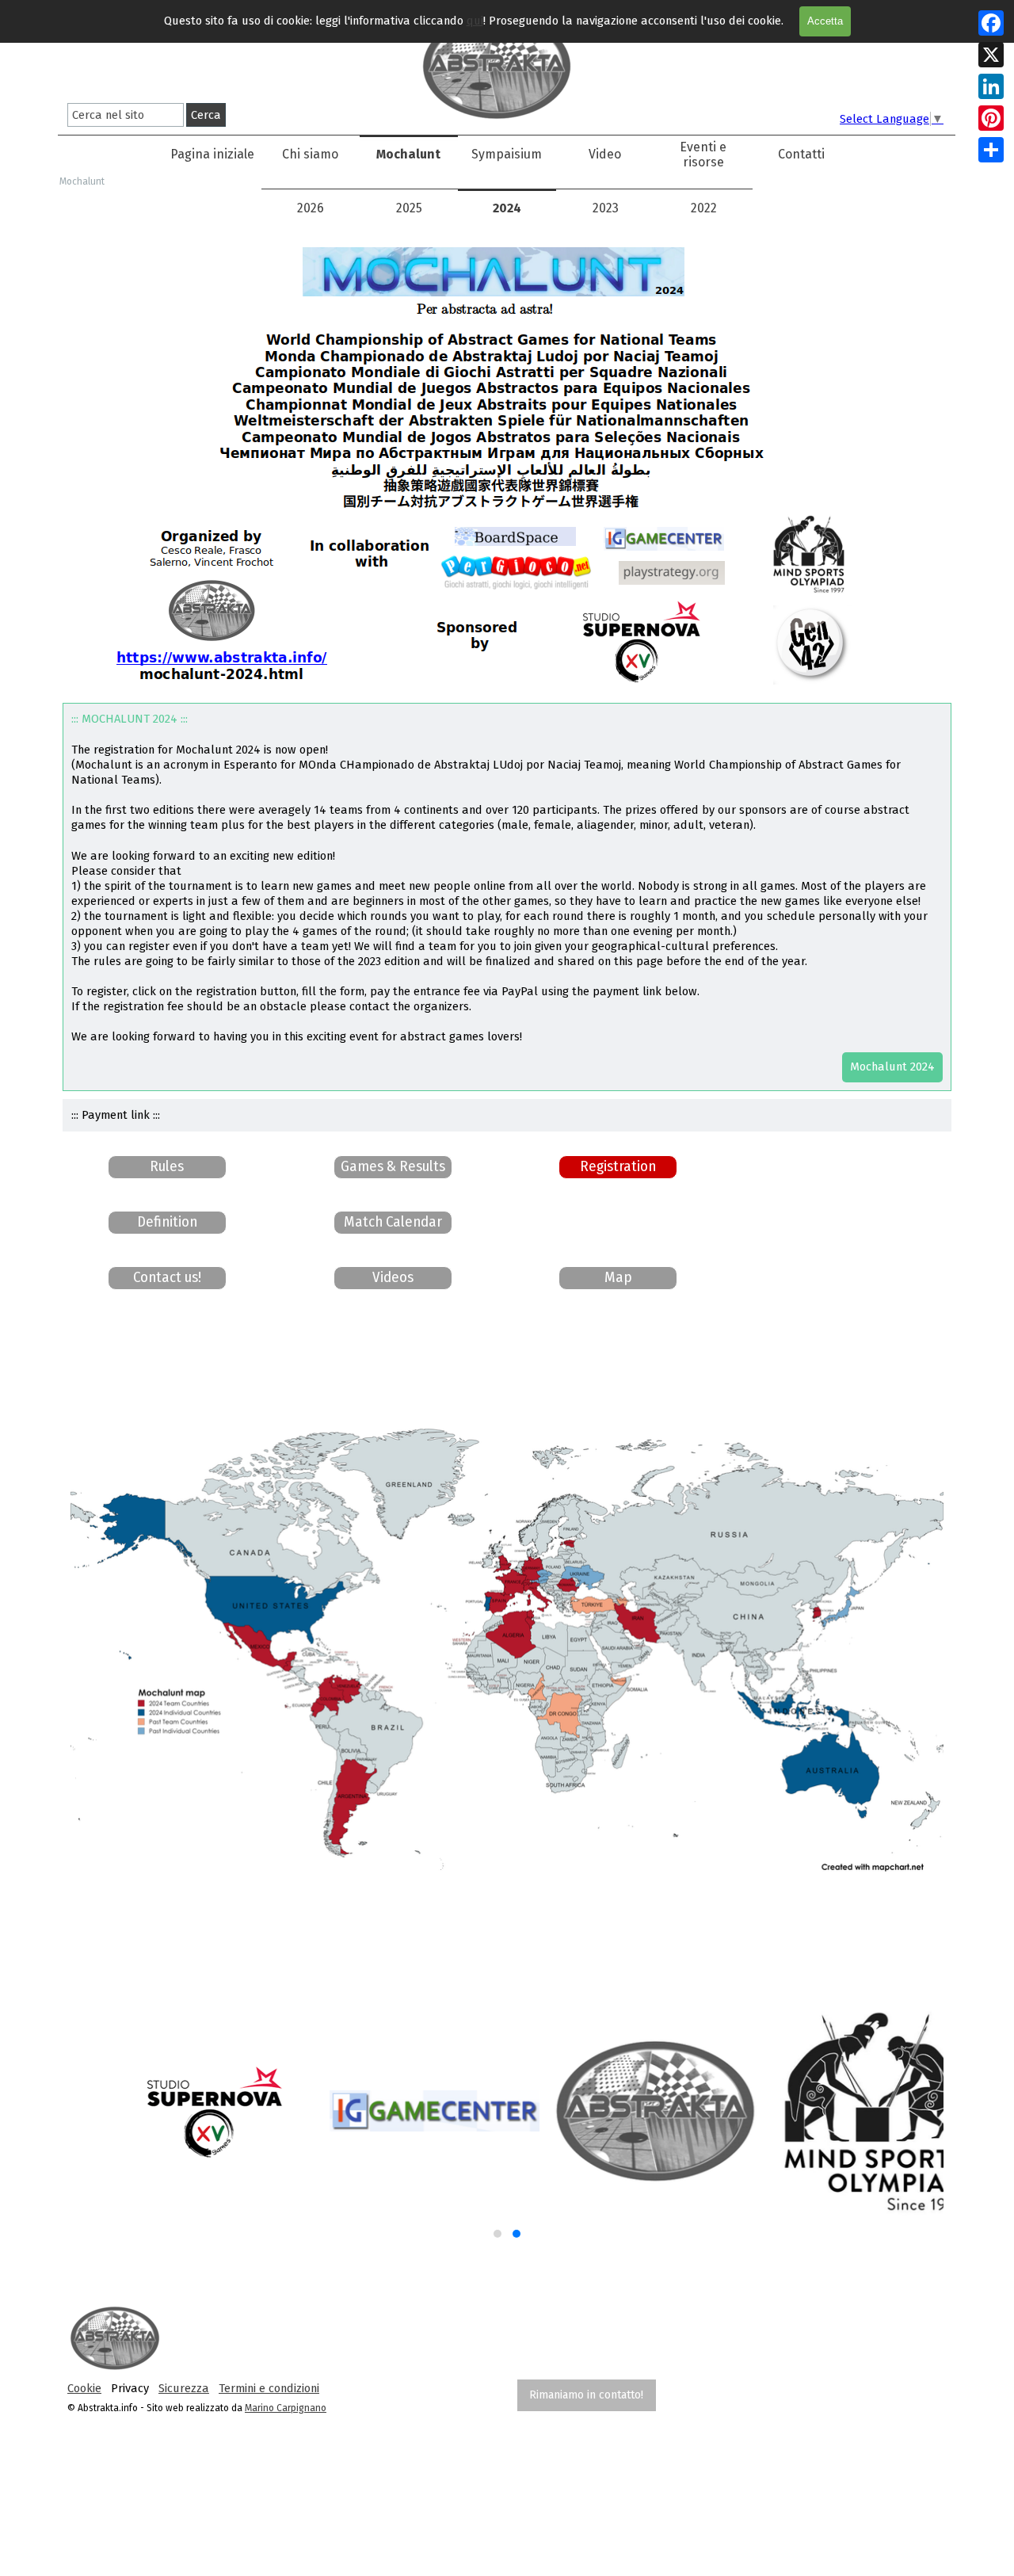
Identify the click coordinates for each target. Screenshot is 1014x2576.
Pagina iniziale (212, 154)
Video (605, 154)
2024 (507, 208)
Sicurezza (184, 2388)
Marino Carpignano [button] (286, 2408)
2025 (409, 208)
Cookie (84, 2388)
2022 (704, 208)
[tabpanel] (269, 2388)
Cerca (206, 115)
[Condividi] (991, 150)
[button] (167, 1278)
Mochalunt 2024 (892, 1067)
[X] (991, 55)
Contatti (801, 154)
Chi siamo (310, 154)
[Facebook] (991, 23)
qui (475, 21)
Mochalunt (408, 154)
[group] (507, 2124)
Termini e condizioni (269, 2388)
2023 (606, 208)
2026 (311, 208)
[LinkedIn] (991, 86)
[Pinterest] (991, 118)
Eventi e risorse (703, 155)
